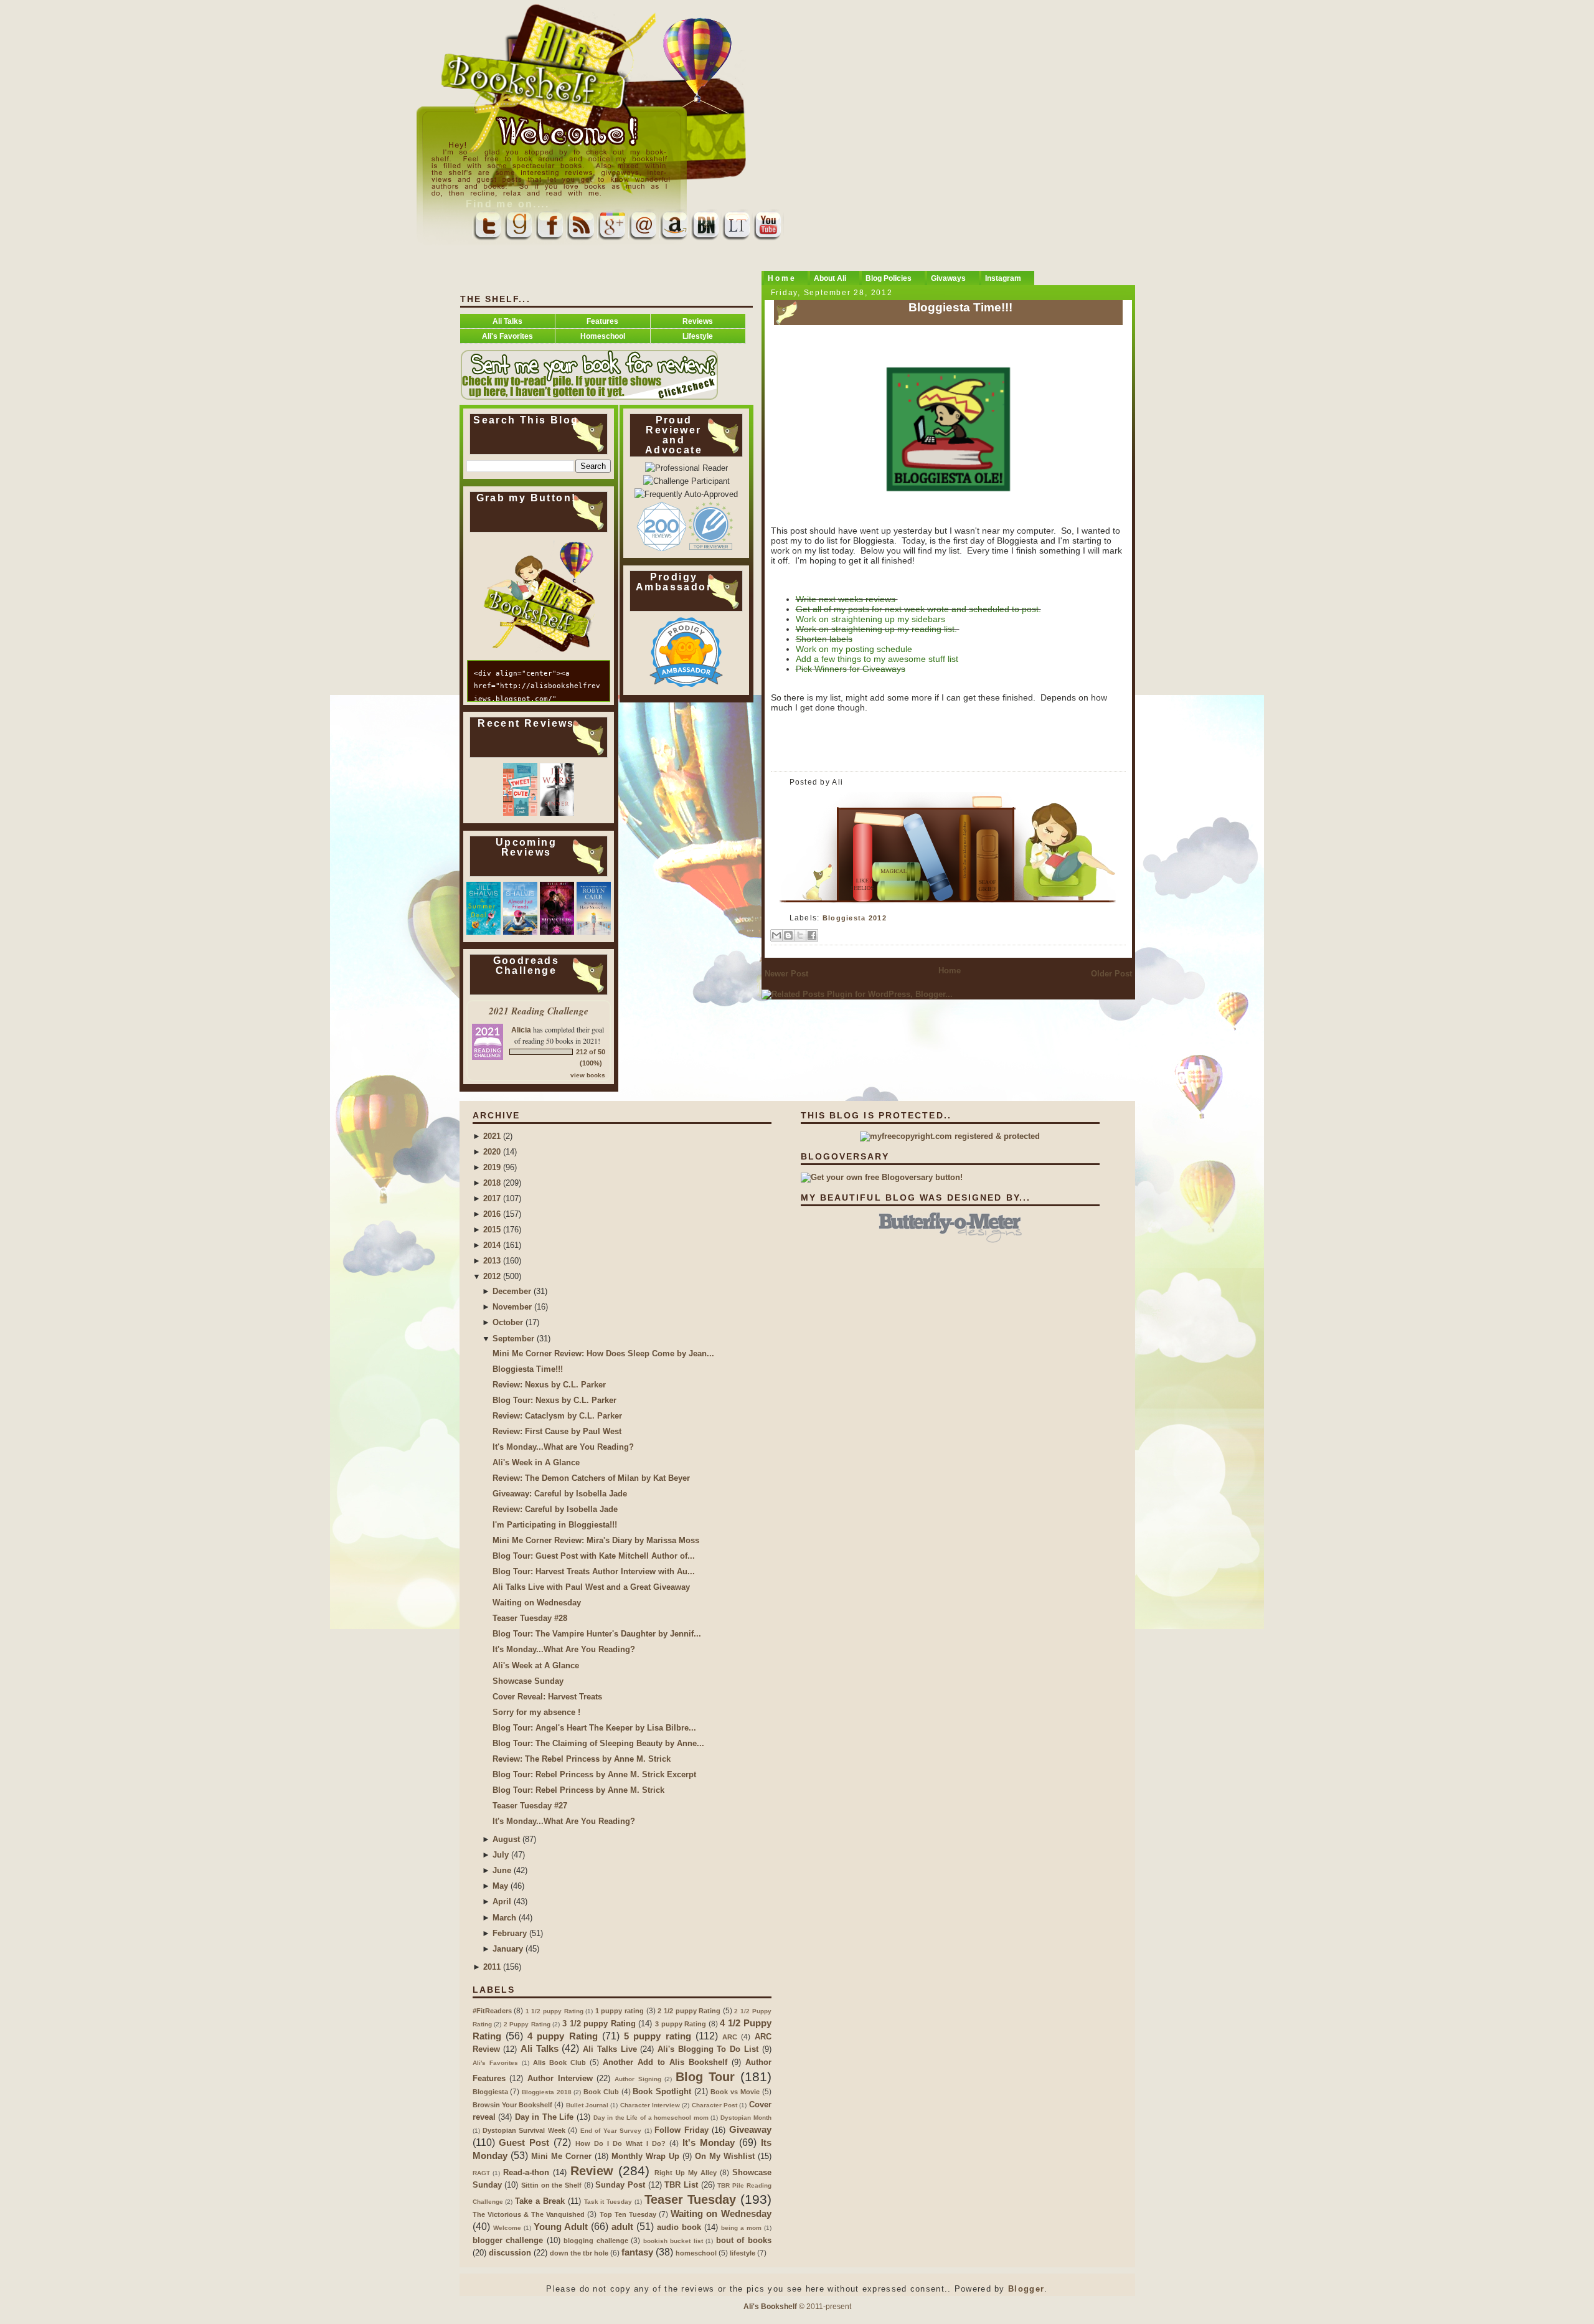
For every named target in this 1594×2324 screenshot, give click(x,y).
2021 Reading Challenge (539, 1011)
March (504, 1918)
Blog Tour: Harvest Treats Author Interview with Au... (594, 1571)
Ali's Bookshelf (770, 2306)
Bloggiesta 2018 (547, 2092)
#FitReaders (492, 2011)
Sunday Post (620, 2185)
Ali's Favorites (507, 336)
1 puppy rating (620, 2011)
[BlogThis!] (788, 935)
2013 (492, 1261)
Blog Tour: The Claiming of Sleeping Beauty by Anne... (598, 1743)
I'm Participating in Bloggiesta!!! (555, 1525)
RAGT (481, 2173)
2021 (492, 1136)
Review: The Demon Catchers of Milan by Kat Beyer (591, 1478)
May (500, 1886)
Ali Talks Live (610, 2049)
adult (622, 2227)
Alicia (521, 1030)
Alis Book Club (559, 2062)
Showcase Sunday (528, 1681)
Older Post (1111, 974)
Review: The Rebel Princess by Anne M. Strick (582, 1759)
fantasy (637, 2252)
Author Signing (638, 2079)
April (502, 1901)
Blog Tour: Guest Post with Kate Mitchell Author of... (594, 1556)
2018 (492, 1183)
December (512, 1291)
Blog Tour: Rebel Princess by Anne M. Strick (578, 1790)
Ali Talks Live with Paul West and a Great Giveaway (591, 1587)
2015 (492, 1230)
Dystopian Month (746, 2118)
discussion (510, 2253)
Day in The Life (545, 2117)
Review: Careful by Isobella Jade (555, 1509)
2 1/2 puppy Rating (689, 2011)
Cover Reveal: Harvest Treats (547, 1697)
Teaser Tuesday (690, 2199)
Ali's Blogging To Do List (708, 2049)
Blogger (1026, 2289)
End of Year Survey (611, 2131)
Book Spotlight (662, 2091)
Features (602, 321)
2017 (492, 1198)
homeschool (696, 2253)
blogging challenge (596, 2241)
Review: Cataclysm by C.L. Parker (557, 1416)
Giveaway (750, 2129)
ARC (730, 2037)
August (506, 1839)
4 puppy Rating (563, 2036)
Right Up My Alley (686, 2173)
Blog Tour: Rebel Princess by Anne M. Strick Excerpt (594, 1774)
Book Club (601, 2092)
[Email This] (776, 935)
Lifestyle (698, 336)
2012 (492, 1276)
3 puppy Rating (681, 2024)
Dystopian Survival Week (524, 2130)
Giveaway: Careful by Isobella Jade (560, 1494)
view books (588, 1075)
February (510, 1933)
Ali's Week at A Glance (536, 1665)
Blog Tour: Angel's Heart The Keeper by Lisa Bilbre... (594, 1728)
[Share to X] (800, 935)
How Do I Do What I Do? (620, 2143)
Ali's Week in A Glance (536, 1462)
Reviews (698, 321)
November (512, 1307)
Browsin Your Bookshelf (513, 2105)
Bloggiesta (490, 2092)
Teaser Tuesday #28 (530, 1618)
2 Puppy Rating (527, 2024)
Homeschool (603, 336)
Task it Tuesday (608, 2202)
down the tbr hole (579, 2253)
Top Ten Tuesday (628, 2214)
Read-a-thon (526, 2172)
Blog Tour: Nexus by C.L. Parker (554, 1400)
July (501, 1855)
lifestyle (743, 2253)
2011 (492, 1967)
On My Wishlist (725, 2156)
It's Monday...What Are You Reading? (564, 1649)
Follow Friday (681, 2130)
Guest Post (524, 2142)
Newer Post (786, 974)
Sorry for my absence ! (536, 1712)
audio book (679, 2227)
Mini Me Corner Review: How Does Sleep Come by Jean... (603, 1353)
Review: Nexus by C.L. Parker (549, 1385)
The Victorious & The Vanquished (529, 2214)
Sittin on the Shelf (551, 2185)
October (508, 1322)
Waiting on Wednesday (537, 1603)
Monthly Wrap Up (645, 2156)
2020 (492, 1152)
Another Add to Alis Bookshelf (665, 2062)
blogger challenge (508, 2240)
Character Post (714, 2105)
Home (950, 971)
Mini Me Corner (561, 2156)
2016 (492, 1214)
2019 (492, 1167)
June (502, 1870)
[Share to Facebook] (812, 935)
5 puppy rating (658, 2036)
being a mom (741, 2228)
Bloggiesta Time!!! (960, 307)
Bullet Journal (587, 2105)
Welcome (507, 2228)
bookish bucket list (673, 2241)
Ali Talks (507, 321)
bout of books (744, 2240)
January (508, 1949)
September (513, 1339)
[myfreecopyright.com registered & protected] (950, 1136)
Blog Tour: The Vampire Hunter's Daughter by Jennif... (597, 1634)
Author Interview (560, 2078)
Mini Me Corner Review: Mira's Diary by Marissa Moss (596, 1540)
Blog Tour (705, 2077)
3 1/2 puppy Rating (599, 2024)
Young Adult (561, 2227)
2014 (492, 1245)
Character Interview (650, 2105)
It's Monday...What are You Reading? (563, 1447)
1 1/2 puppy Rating (554, 2011)
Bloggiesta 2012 (855, 918)
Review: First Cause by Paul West (557, 1431)
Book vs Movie (735, 2092)
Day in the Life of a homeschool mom (651, 2118)
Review (592, 2171)
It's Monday (709, 2142)
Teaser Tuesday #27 (530, 1806)
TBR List (681, 2185)
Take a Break (540, 2201)
